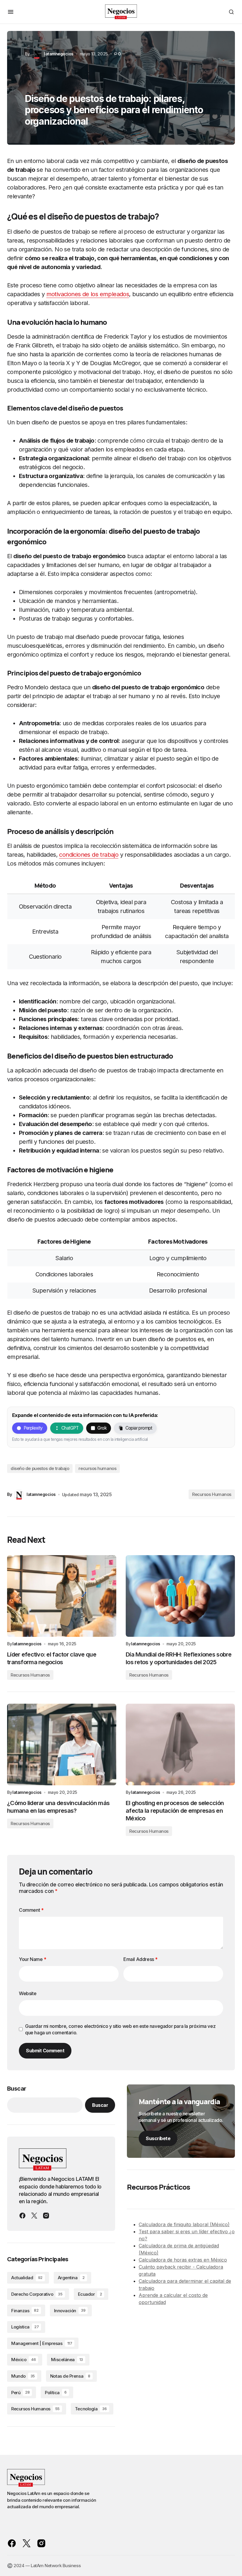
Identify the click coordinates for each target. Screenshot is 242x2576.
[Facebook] (22, 2216)
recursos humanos (97, 1468)
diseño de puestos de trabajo (40, 1468)
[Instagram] (46, 2216)
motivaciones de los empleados (88, 294)
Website (28, 1993)
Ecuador (90, 2294)
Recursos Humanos (212, 1494)
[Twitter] (34, 2216)
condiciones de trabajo (89, 855)
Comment (31, 1910)
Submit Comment (45, 2051)
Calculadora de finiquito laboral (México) (184, 2224)
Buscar (17, 2089)
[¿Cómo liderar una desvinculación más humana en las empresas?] (62, 1745)
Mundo (23, 2376)
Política (56, 2393)
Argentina (71, 2278)
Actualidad (27, 2278)
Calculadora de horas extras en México (183, 2260)
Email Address (140, 1959)
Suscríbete (158, 2138)
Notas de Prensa (70, 2376)
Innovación (70, 2311)
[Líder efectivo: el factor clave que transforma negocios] (62, 1596)
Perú (20, 2393)
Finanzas (25, 2311)
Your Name (33, 1959)
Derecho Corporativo (37, 2294)
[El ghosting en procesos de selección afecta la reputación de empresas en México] (180, 1745)
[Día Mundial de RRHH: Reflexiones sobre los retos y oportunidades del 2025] (180, 1596)
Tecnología (91, 2409)
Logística (25, 2327)
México (23, 2360)
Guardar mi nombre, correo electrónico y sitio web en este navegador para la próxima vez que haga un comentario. (120, 2029)
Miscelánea (67, 2360)
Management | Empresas (42, 2343)
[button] (11, 12)
